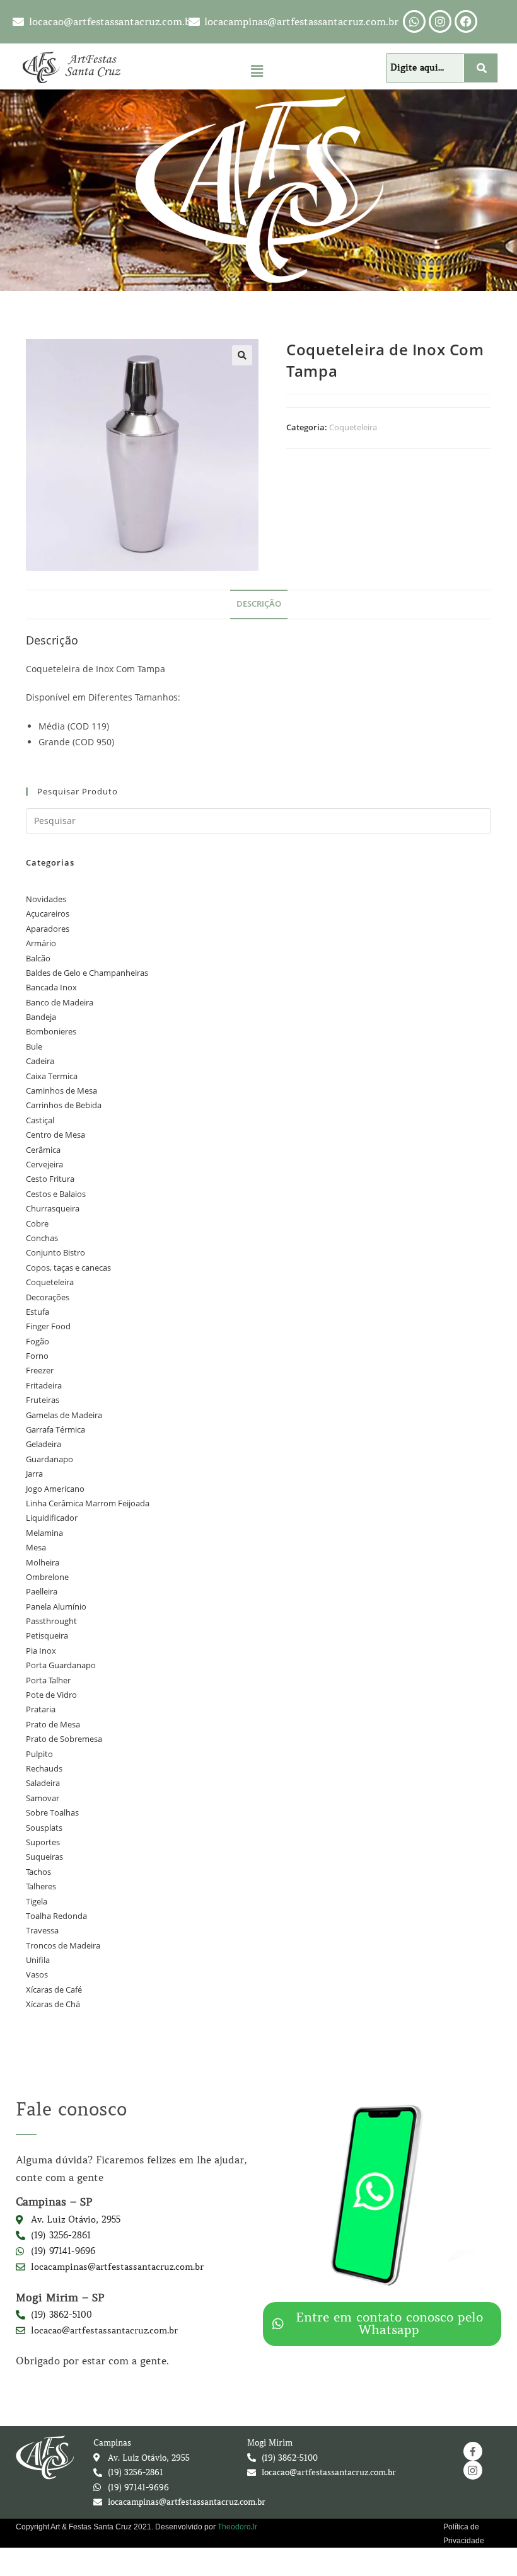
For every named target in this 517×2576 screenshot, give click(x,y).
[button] (257, 71)
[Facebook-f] (473, 2451)
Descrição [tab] (259, 604)
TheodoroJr (237, 2527)
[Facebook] (466, 21)
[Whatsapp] (414, 21)
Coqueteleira (353, 427)
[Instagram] (440, 21)
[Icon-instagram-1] (473, 2470)
